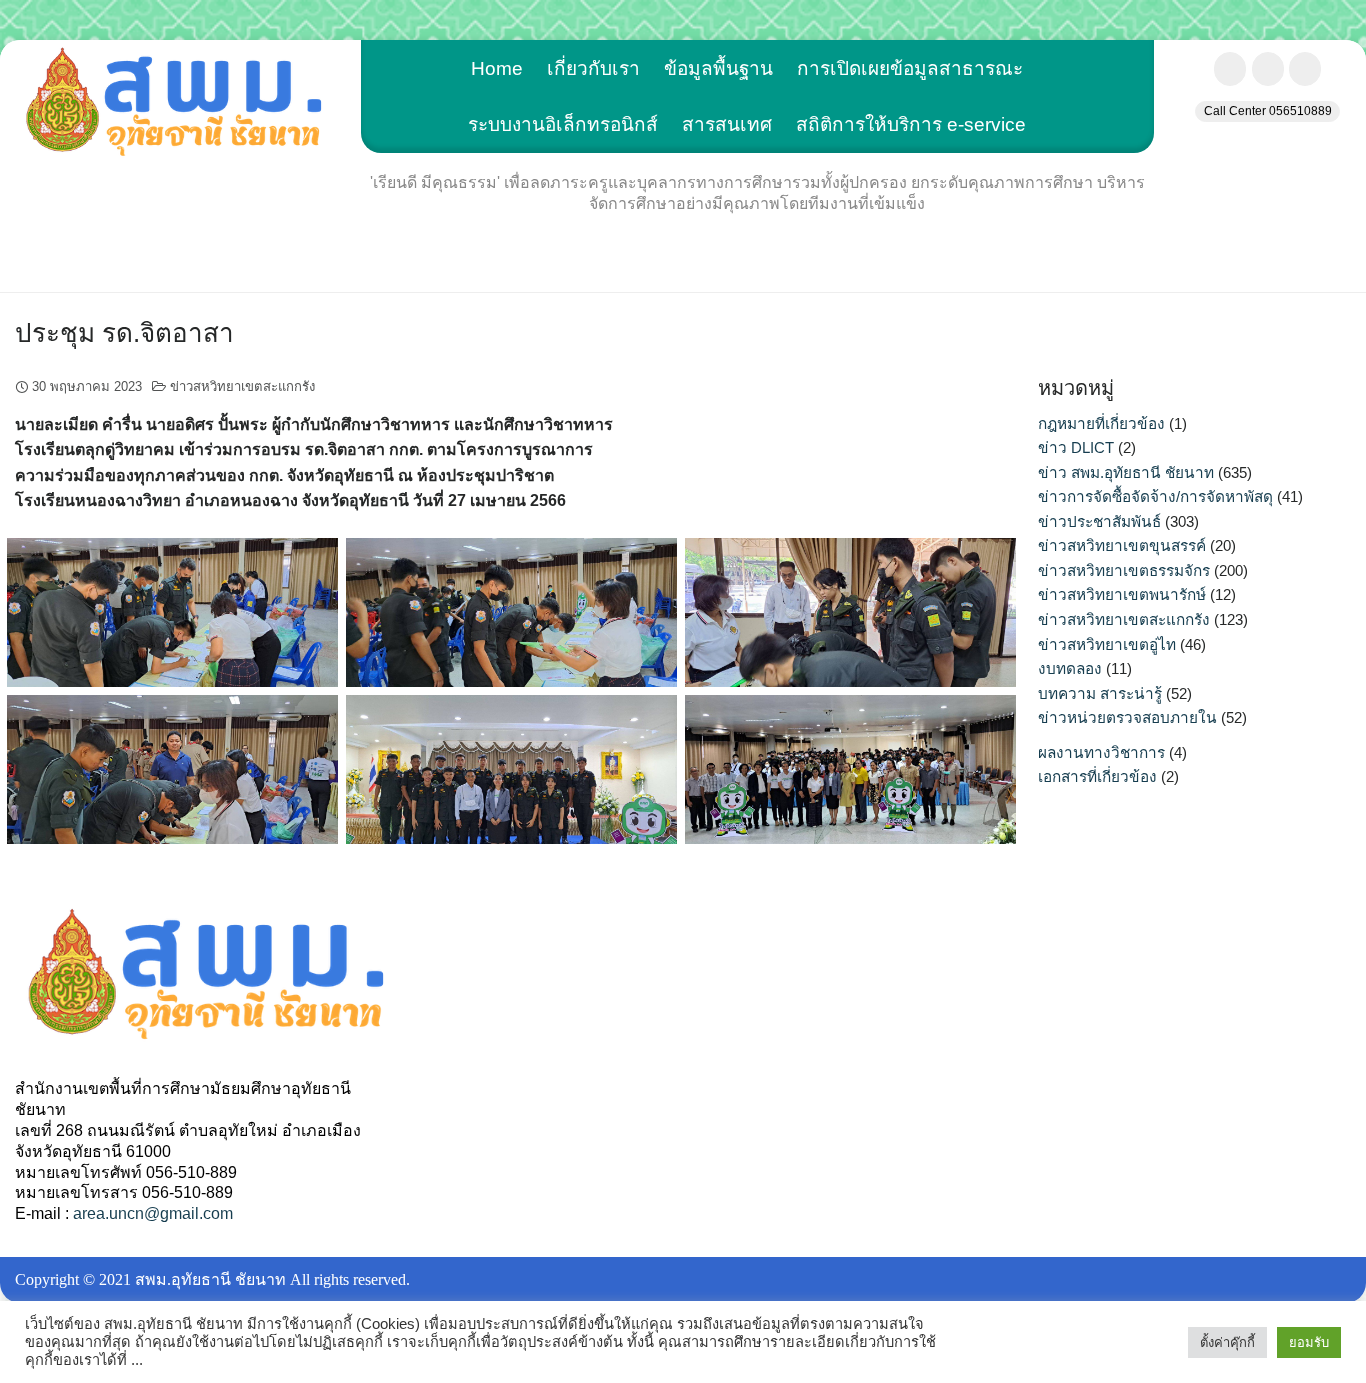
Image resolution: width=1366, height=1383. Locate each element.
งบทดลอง (1070, 668)
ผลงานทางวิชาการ (1101, 752)
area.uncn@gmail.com (153, 1213)
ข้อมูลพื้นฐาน (718, 68)
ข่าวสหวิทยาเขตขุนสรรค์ (1122, 545)
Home (497, 68)
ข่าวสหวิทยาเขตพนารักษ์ (1122, 594)
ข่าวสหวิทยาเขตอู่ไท (1107, 644)
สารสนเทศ (727, 124)
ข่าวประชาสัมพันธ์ (1099, 521)
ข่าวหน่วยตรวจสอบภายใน (1127, 717)
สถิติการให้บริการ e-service (911, 124)
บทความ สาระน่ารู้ (1100, 693)
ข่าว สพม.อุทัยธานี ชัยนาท (1126, 472)
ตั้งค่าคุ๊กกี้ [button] (1227, 1342)
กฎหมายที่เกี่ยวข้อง (1101, 423)
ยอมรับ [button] (1309, 1342)
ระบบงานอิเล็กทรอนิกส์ (563, 124)
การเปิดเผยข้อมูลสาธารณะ (910, 68)
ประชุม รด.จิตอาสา (124, 333)
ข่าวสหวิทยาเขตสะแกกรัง (242, 386)
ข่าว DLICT (1076, 447)
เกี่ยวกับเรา (593, 68)
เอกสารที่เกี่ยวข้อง (1097, 776)
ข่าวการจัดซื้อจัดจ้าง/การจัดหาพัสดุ (1155, 496)
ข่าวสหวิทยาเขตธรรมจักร (1124, 570)
